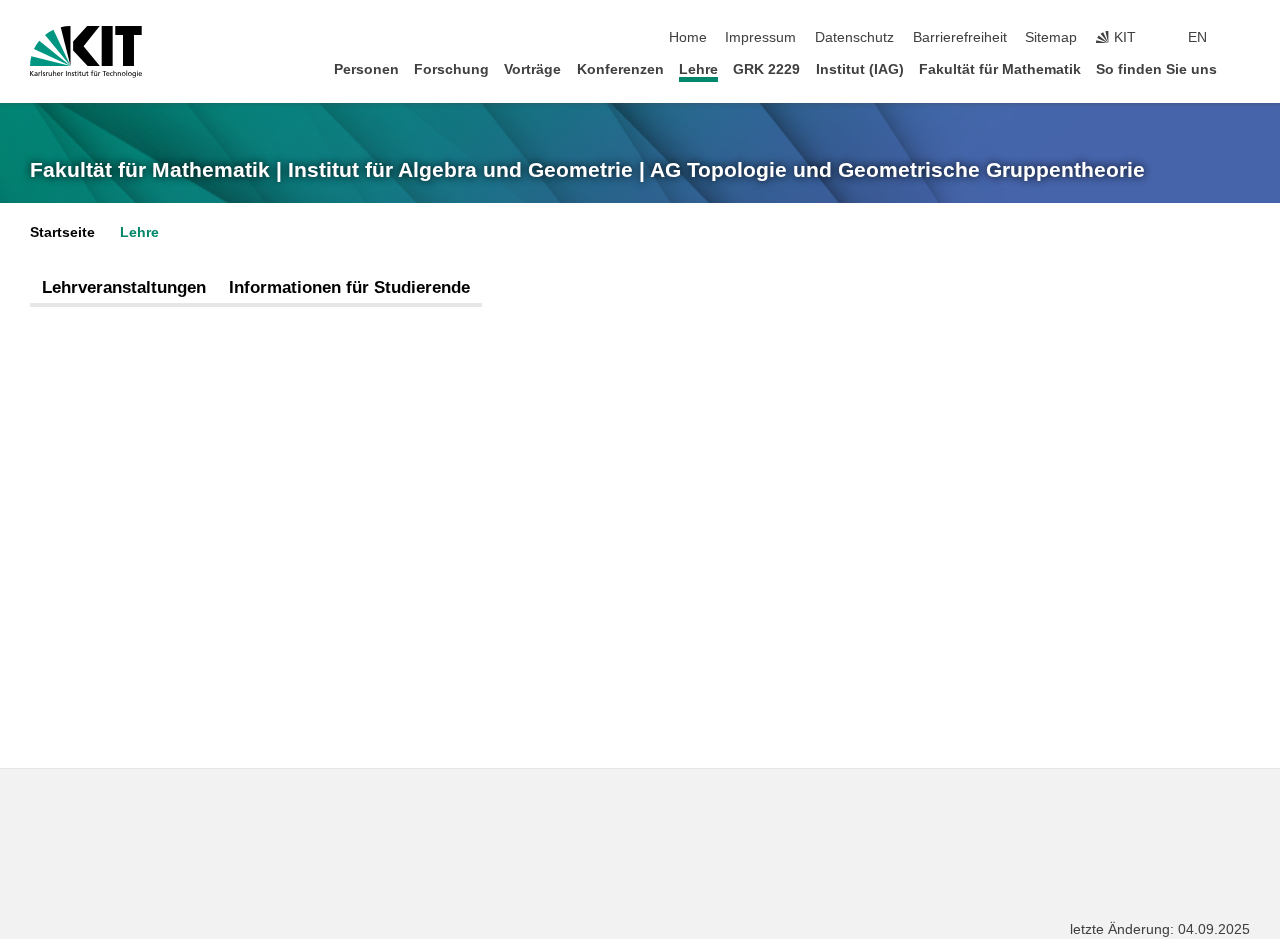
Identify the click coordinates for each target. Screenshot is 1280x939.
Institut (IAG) (860, 69)
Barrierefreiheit (960, 37)
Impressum (760, 37)
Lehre (698, 69)
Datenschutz (854, 37)
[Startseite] (1244, 68)
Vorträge (532, 69)
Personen (366, 69)
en (1197, 37)
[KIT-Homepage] (86, 52)
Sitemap (1051, 37)
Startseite (62, 232)
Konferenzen (620, 69)
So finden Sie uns (1156, 69)
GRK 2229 (766, 69)
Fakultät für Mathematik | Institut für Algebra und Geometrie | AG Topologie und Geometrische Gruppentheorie (587, 170)
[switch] (1244, 38)
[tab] (124, 288)
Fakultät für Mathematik (1000, 69)
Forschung (451, 69)
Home (688, 37)
